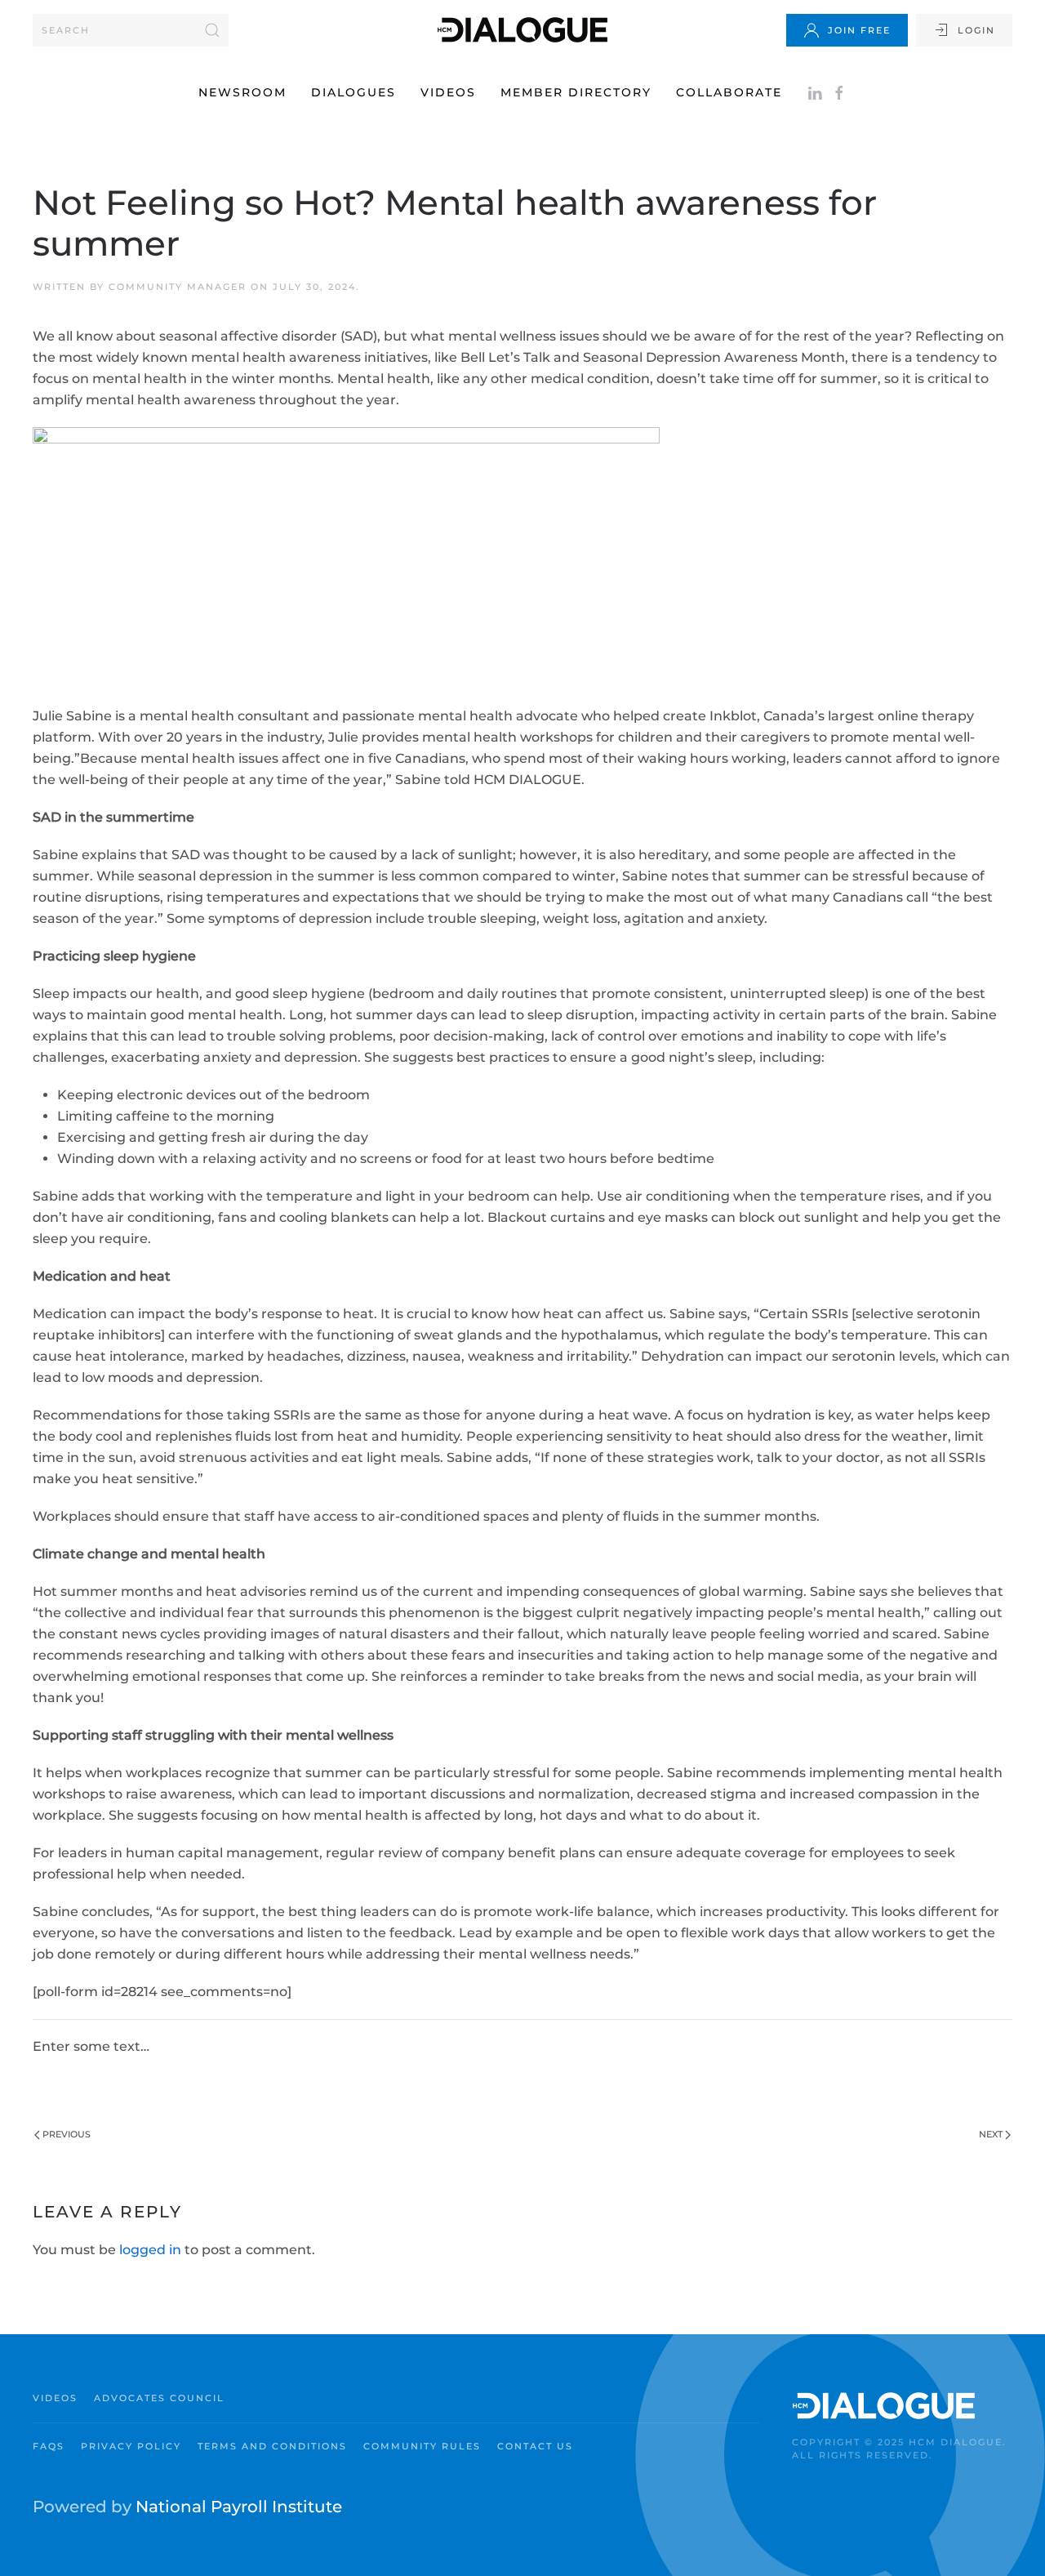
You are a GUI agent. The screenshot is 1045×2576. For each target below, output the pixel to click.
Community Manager (178, 287)
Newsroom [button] (242, 92)
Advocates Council (159, 2398)
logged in (150, 2250)
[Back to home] (522, 30)
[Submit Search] (212, 30)
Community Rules (422, 2446)
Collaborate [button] (729, 92)
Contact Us (535, 2446)
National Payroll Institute (239, 2507)
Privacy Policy (131, 2446)
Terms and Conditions (272, 2446)
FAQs (49, 2446)
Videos (448, 92)
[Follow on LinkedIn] (815, 92)
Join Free (859, 30)
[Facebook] (839, 92)
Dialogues (354, 92)
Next (991, 2134)
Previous (67, 2134)
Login (976, 30)
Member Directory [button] (576, 92)
